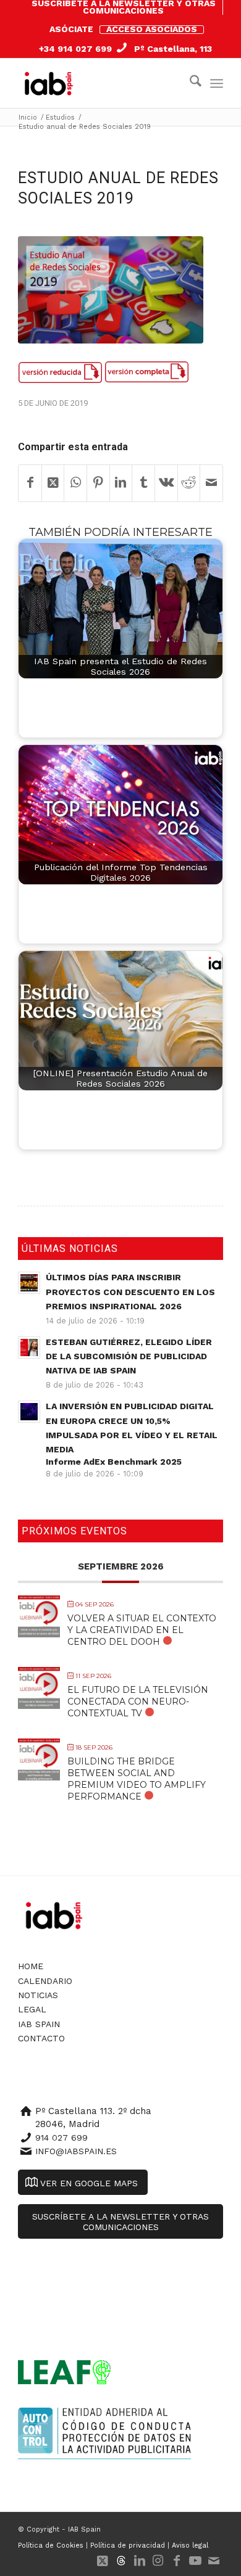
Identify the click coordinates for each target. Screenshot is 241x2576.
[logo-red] (51, 83)
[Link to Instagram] (158, 2561)
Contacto (41, 2038)
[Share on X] (53, 483)
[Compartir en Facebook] (30, 483)
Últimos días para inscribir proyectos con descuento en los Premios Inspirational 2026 (130, 1291)
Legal (32, 2009)
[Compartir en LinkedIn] (121, 483)
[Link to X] (103, 2561)
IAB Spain (39, 2024)
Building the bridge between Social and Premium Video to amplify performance (137, 1779)
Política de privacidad (128, 2545)
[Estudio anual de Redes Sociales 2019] (111, 290)
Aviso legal (190, 2545)
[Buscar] (189, 83)
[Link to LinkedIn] (140, 2561)
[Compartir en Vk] (166, 483)
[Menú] (217, 83)
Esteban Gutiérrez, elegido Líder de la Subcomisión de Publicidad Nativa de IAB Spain (129, 1356)
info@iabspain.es (76, 2151)
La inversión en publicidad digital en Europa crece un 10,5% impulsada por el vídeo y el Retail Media (132, 1434)
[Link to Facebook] (177, 2561)
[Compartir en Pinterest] (98, 483)
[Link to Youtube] (195, 2561)
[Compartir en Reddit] (189, 483)
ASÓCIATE (71, 29)
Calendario (45, 1981)
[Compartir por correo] (211, 483)
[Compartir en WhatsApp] (75, 483)
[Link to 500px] (121, 2561)
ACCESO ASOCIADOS (152, 29)
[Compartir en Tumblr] (143, 483)
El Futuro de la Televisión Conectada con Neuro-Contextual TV (138, 1702)
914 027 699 (61, 2138)
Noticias (38, 1995)
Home (31, 1966)
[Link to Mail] (214, 2561)
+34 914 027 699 (75, 49)
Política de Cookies (51, 2545)
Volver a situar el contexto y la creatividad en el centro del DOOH (142, 1630)
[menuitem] (124, 7)
